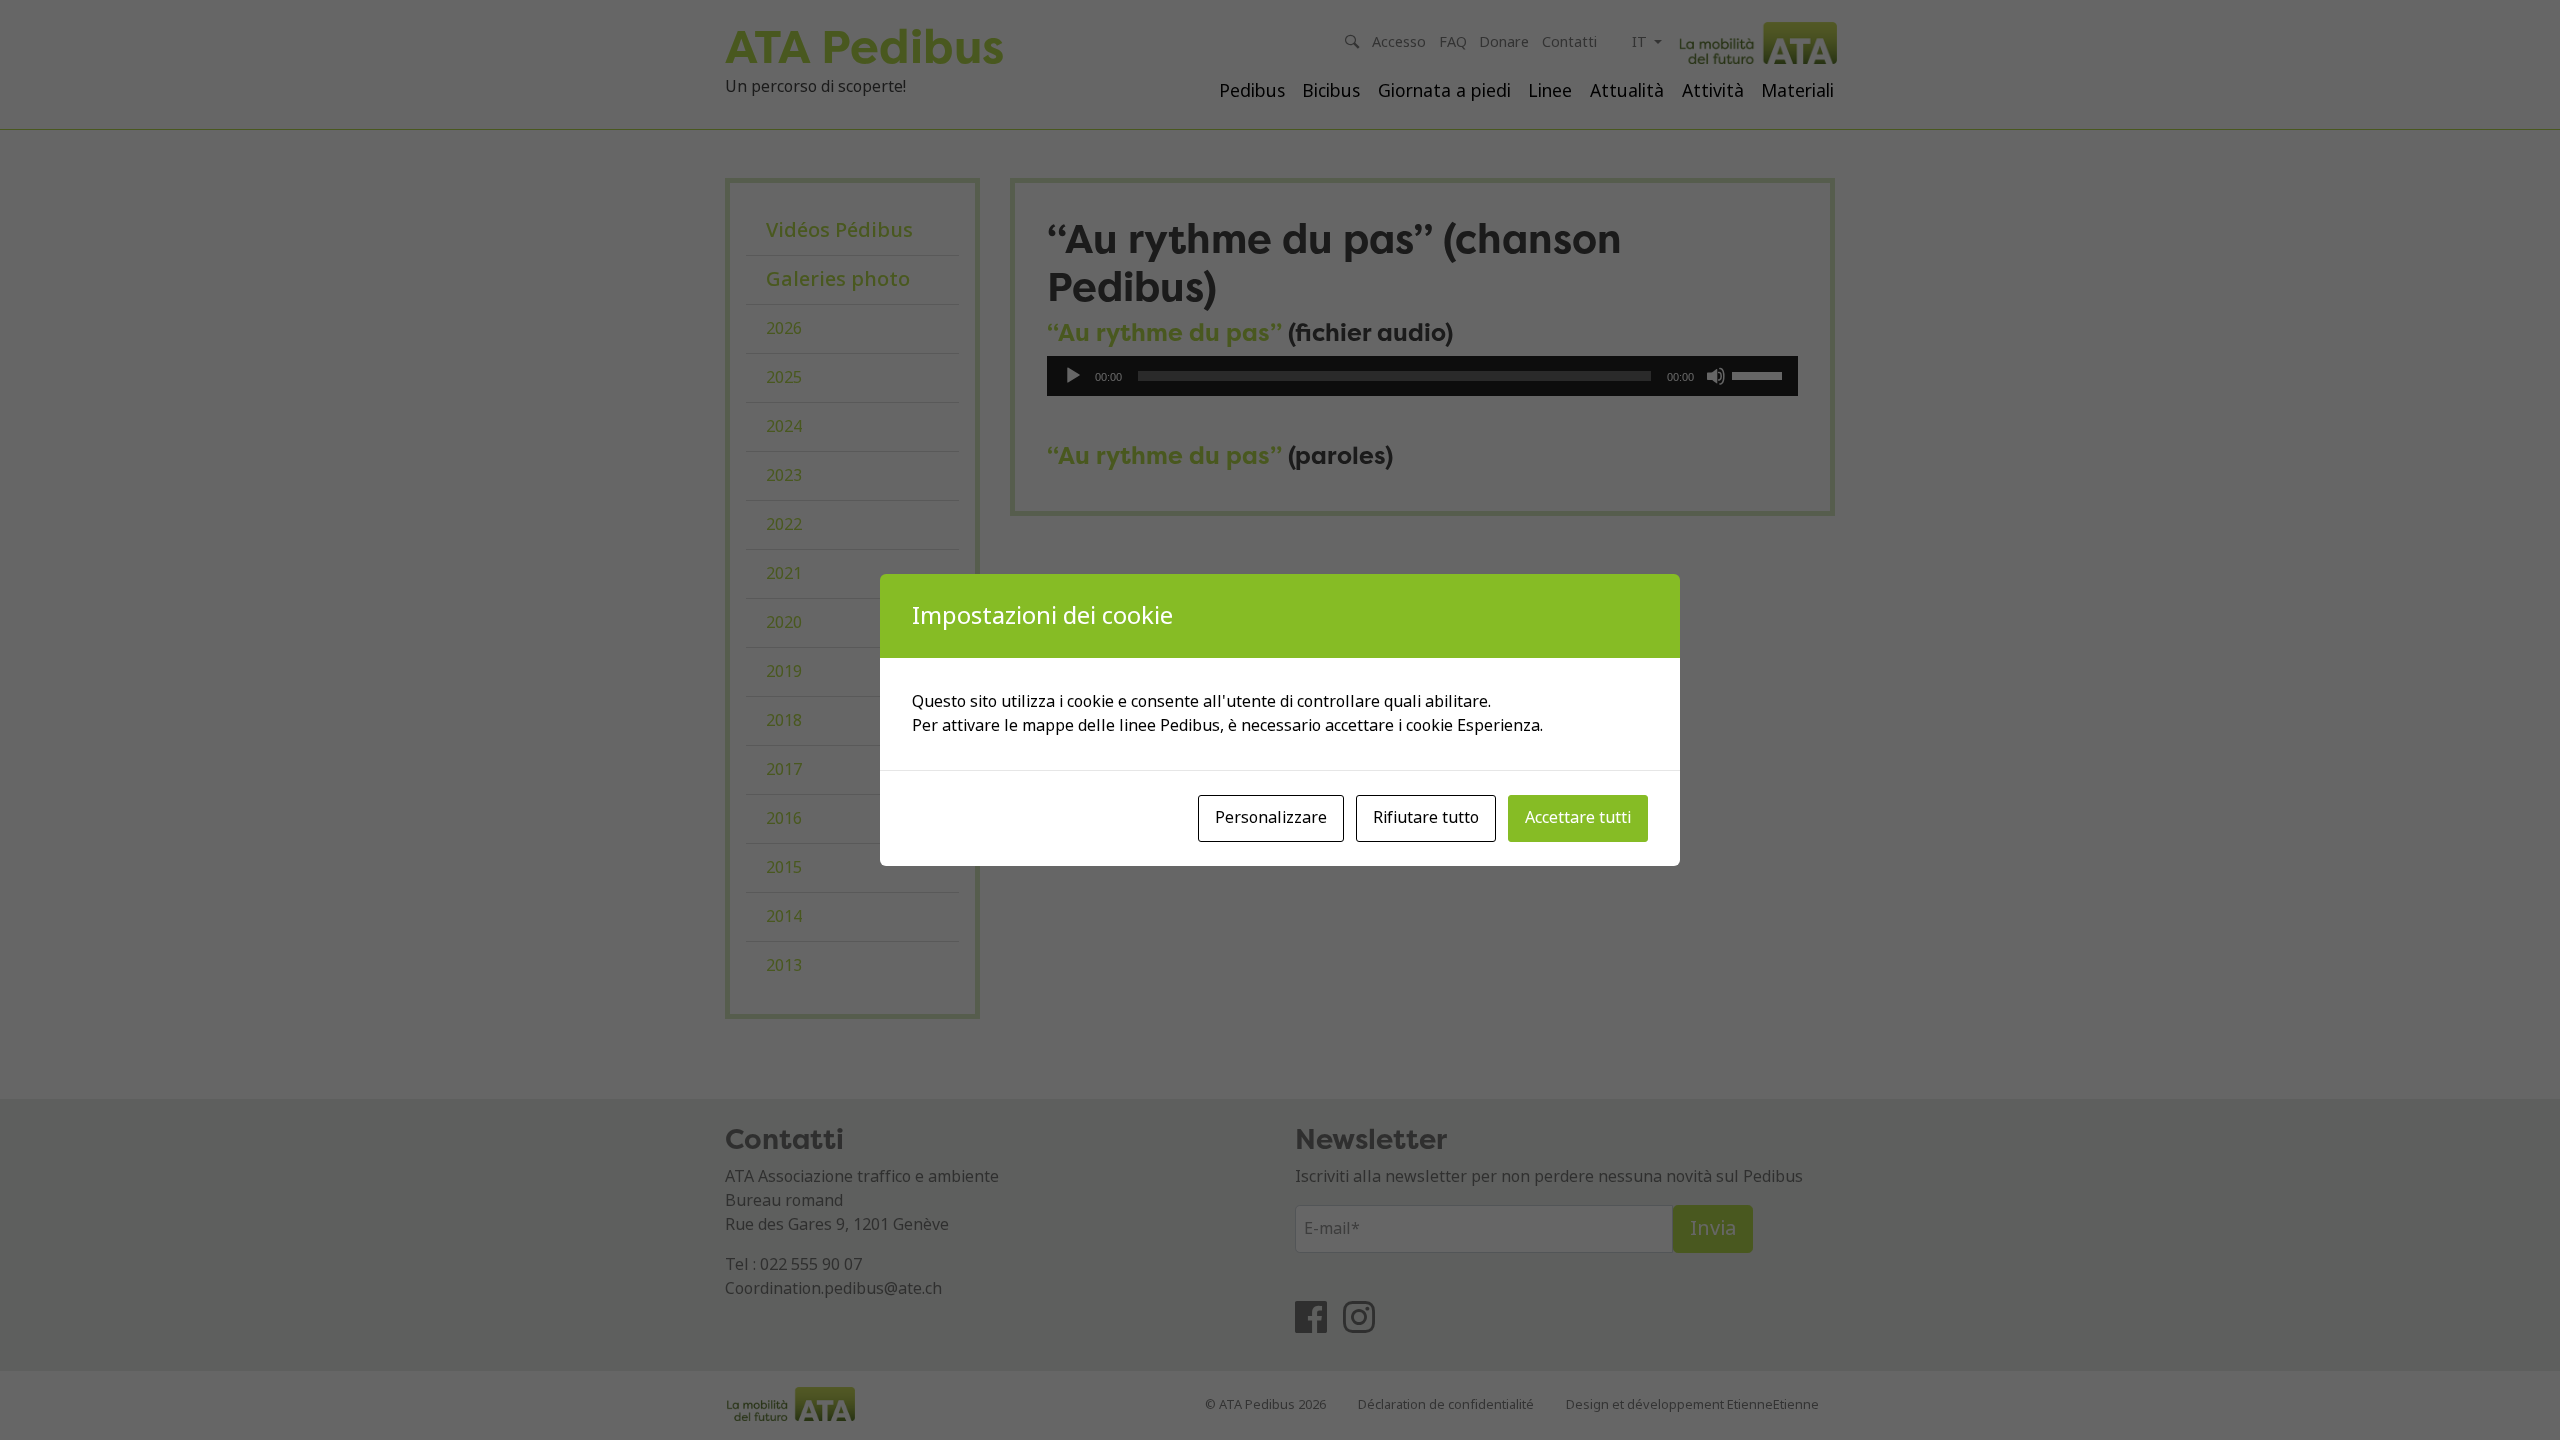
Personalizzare (1271, 817)
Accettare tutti (1578, 817)
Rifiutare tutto (1426, 817)
